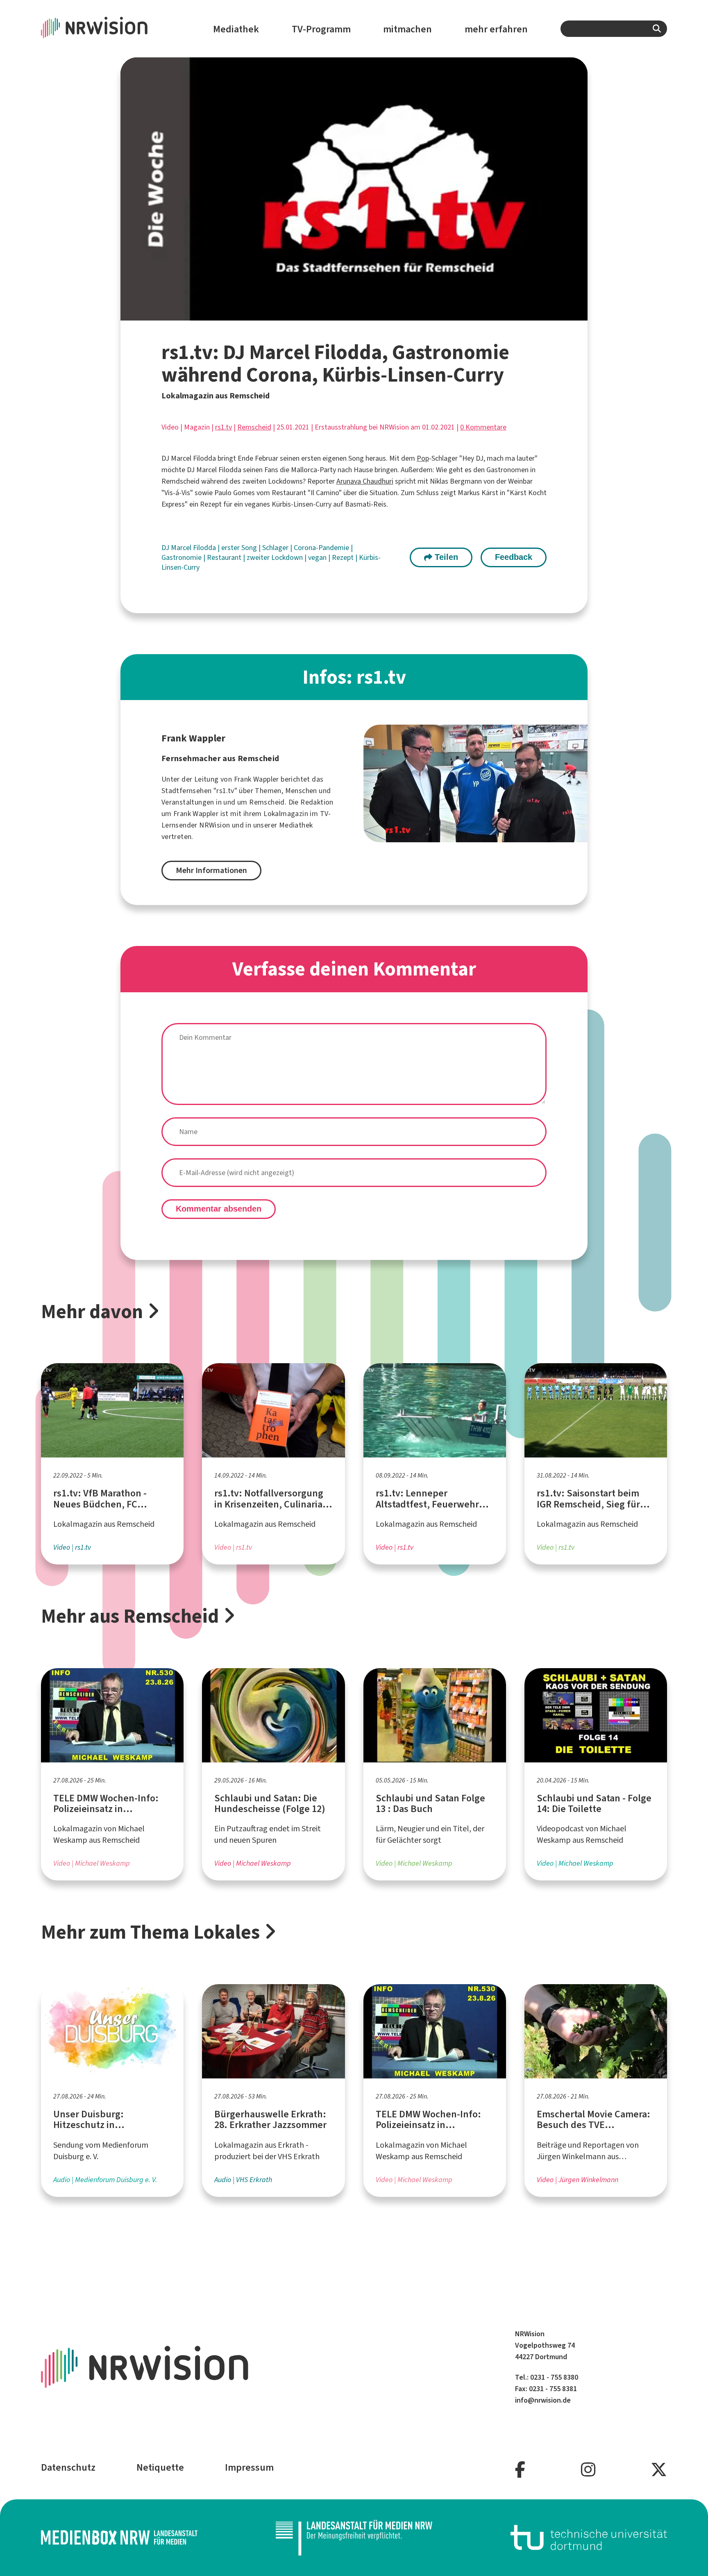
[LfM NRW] (354, 2538)
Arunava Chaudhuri (365, 481)
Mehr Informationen (211, 870)
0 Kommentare (483, 427)
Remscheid (254, 427)
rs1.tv (224, 427)
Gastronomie (182, 557)
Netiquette (160, 2467)
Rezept (344, 557)
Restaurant (225, 557)
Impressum (249, 2467)
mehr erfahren (496, 29)
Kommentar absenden (219, 1209)
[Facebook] (520, 2470)
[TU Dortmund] (589, 2538)
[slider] (336, 314)
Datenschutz (68, 2467)
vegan (318, 557)
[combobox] (614, 29)
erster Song (240, 548)
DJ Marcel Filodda (189, 548)
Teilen (445, 557)
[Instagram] (588, 2470)
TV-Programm (321, 29)
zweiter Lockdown (276, 557)
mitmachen (407, 29)
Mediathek (236, 29)
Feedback (514, 557)
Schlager (276, 548)
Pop (423, 458)
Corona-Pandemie (322, 548)
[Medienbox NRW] (119, 2538)
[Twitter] (659, 2470)
